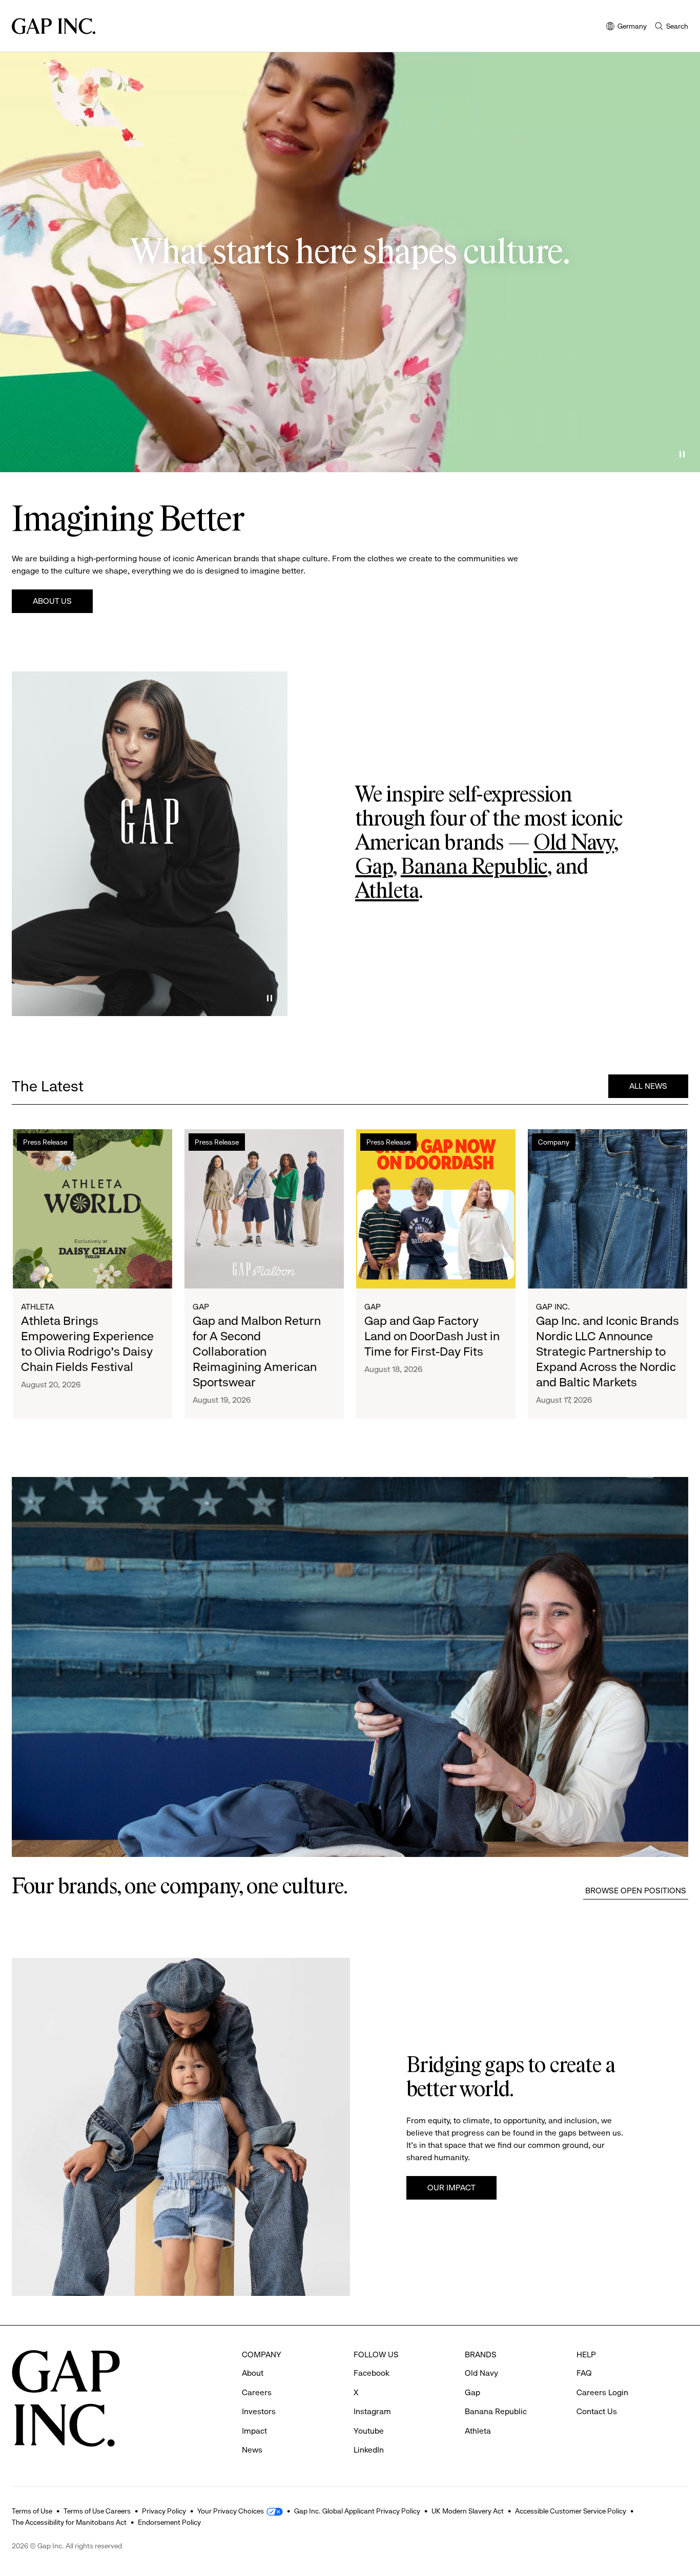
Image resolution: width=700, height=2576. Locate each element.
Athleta (387, 892)
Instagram (372, 2411)
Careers (257, 2392)
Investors (259, 2411)
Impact (254, 2431)
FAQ (584, 2373)
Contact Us (597, 2411)
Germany (626, 27)
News (252, 2450)
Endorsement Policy (169, 2522)
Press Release (45, 1142)
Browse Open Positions (636, 1891)
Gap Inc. (553, 1307)
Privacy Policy (164, 2511)
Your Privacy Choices (231, 2511)
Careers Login (602, 2392)
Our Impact (451, 2188)
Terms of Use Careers (97, 2511)
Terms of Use (32, 2511)
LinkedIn (369, 2450)
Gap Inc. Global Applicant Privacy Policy (357, 2511)
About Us (52, 601)
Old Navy (574, 843)
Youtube (369, 2431)
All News (648, 1086)
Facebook (372, 2373)
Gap (374, 868)
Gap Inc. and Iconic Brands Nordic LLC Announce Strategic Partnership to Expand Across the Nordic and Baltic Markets (608, 1352)
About (253, 2373)
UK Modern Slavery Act (468, 2511)
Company (554, 1142)
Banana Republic (474, 868)
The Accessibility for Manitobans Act (69, 2522)
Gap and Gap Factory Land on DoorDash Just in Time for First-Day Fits (432, 1336)
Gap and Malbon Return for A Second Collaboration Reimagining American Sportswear (257, 1352)
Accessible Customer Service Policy (571, 2511)
